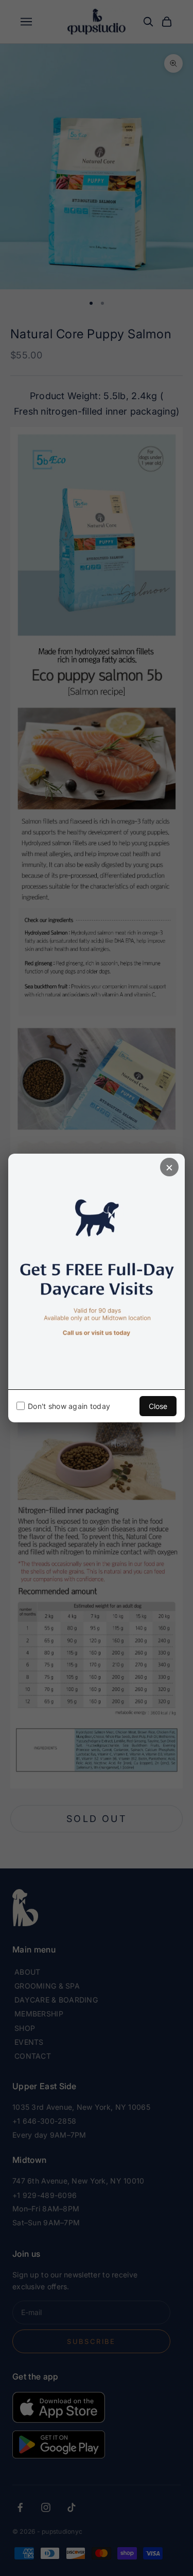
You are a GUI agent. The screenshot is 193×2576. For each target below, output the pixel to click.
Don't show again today (69, 1406)
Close (158, 1406)
